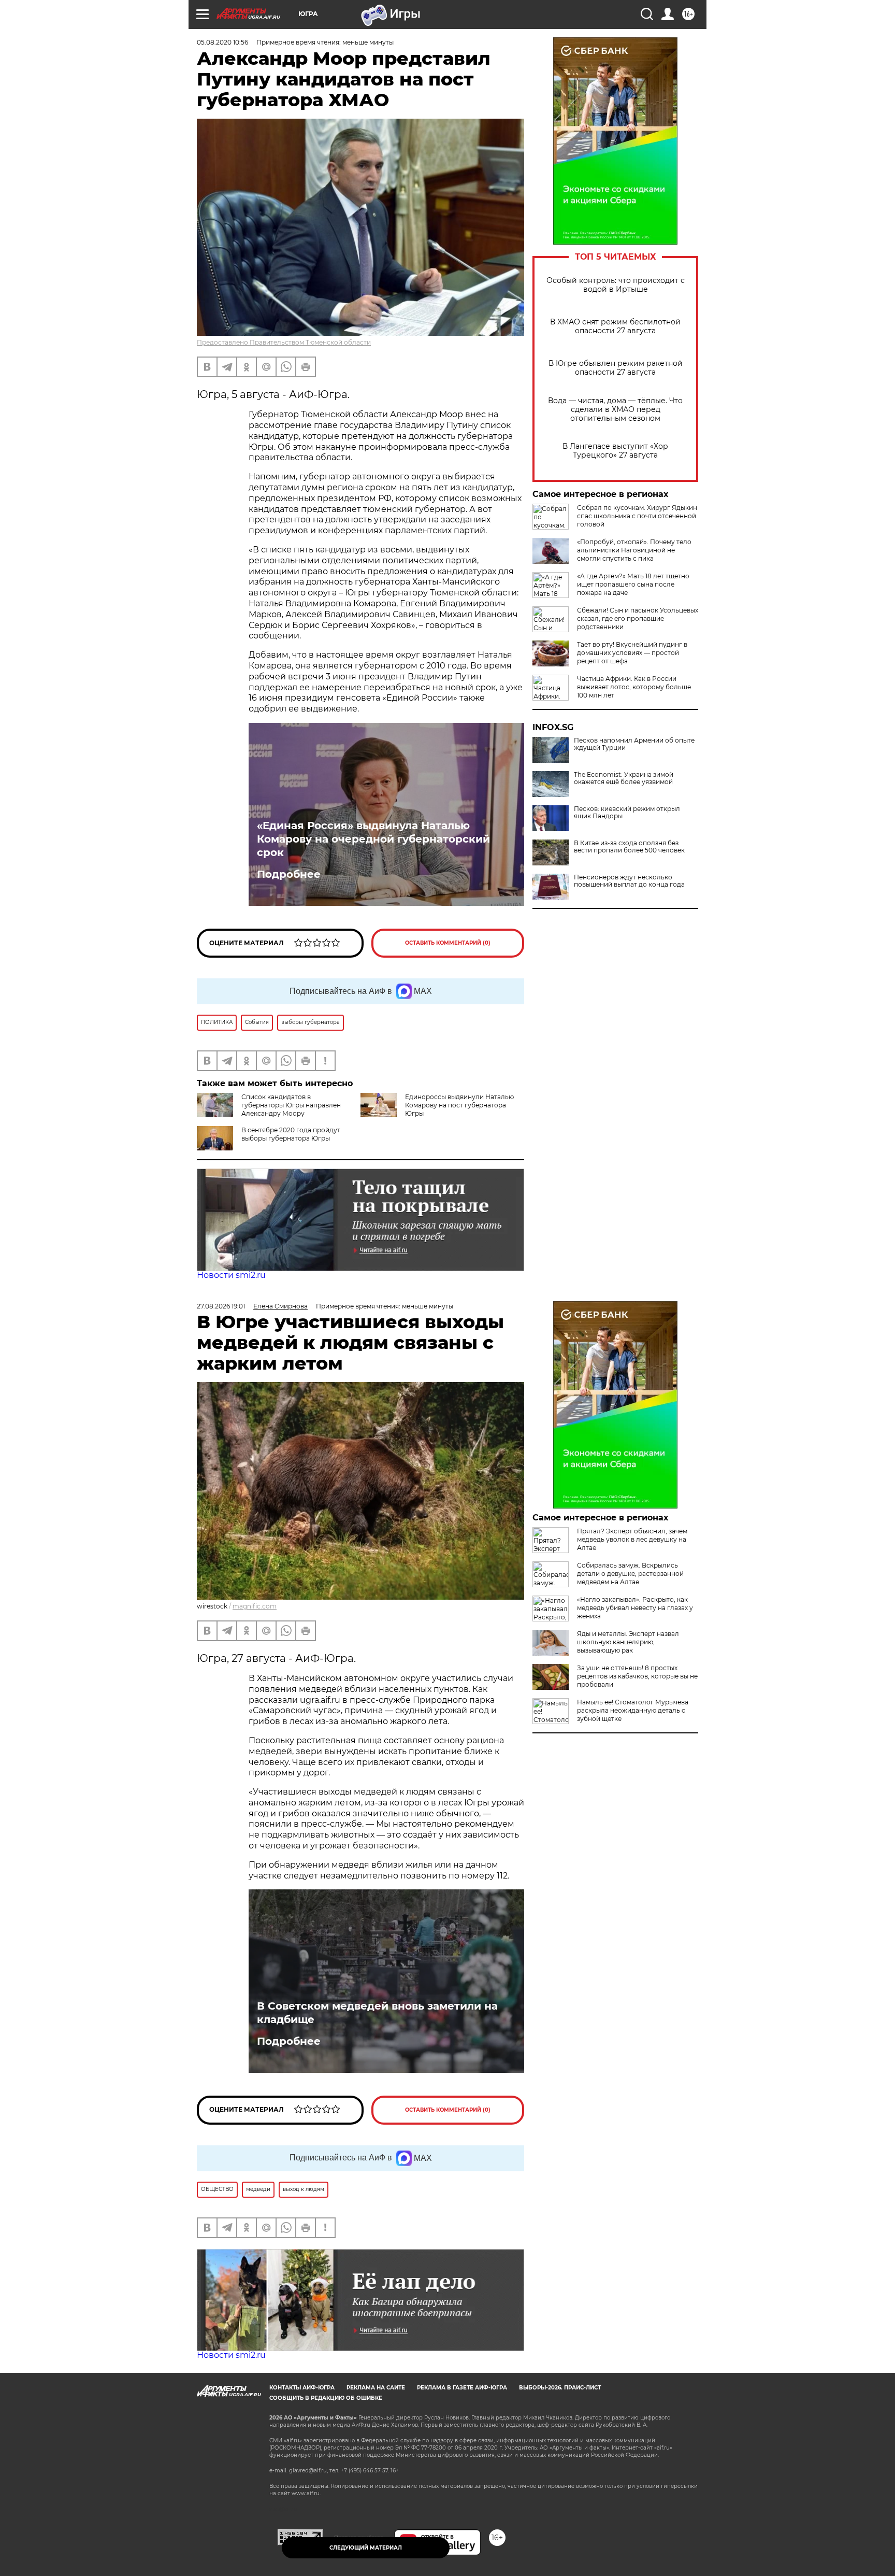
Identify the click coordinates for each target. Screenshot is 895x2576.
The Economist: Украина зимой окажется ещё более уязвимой (624, 778)
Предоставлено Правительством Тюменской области (284, 342)
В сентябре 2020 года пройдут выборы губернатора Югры (291, 1134)
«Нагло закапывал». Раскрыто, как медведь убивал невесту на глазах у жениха (635, 1608)
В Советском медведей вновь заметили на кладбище (377, 2013)
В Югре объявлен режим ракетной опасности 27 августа (616, 368)
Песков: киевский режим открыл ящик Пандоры (627, 813)
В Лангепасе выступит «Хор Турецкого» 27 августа (615, 451)
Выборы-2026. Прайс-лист (560, 2388)
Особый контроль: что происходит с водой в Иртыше (616, 285)
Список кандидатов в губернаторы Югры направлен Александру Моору (291, 1105)
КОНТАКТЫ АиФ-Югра (302, 2388)
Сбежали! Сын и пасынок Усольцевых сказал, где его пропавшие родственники (638, 618)
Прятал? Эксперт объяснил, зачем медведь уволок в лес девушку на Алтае (632, 1539)
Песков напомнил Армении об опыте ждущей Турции (634, 744)
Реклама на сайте (376, 2388)
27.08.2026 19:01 (221, 1306)
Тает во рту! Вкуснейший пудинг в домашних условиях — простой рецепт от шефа (632, 653)
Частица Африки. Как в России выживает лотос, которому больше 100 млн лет (634, 687)
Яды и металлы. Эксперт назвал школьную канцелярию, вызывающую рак (628, 1642)
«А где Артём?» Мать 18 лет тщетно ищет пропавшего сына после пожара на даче (633, 584)
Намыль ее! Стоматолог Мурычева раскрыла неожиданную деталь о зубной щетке (633, 1710)
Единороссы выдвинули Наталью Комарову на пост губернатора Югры (459, 1105)
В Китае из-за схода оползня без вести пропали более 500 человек (629, 847)
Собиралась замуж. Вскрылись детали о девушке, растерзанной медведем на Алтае (630, 1574)
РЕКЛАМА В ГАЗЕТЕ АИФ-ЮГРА (462, 2388)
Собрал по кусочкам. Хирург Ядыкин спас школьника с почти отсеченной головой (637, 516)
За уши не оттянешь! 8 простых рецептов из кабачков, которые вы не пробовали (637, 1676)
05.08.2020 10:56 (222, 42)
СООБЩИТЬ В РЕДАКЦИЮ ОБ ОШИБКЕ (326, 2398)
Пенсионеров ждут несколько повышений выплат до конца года (629, 881)
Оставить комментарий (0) (448, 943)
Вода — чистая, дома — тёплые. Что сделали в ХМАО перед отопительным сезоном (615, 410)
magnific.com (255, 1606)
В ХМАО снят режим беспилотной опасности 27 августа (615, 326)
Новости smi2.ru (231, 1275)
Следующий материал (366, 2548)
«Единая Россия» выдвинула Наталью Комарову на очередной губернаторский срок (373, 839)
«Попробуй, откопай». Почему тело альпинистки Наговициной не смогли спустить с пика (634, 550)
